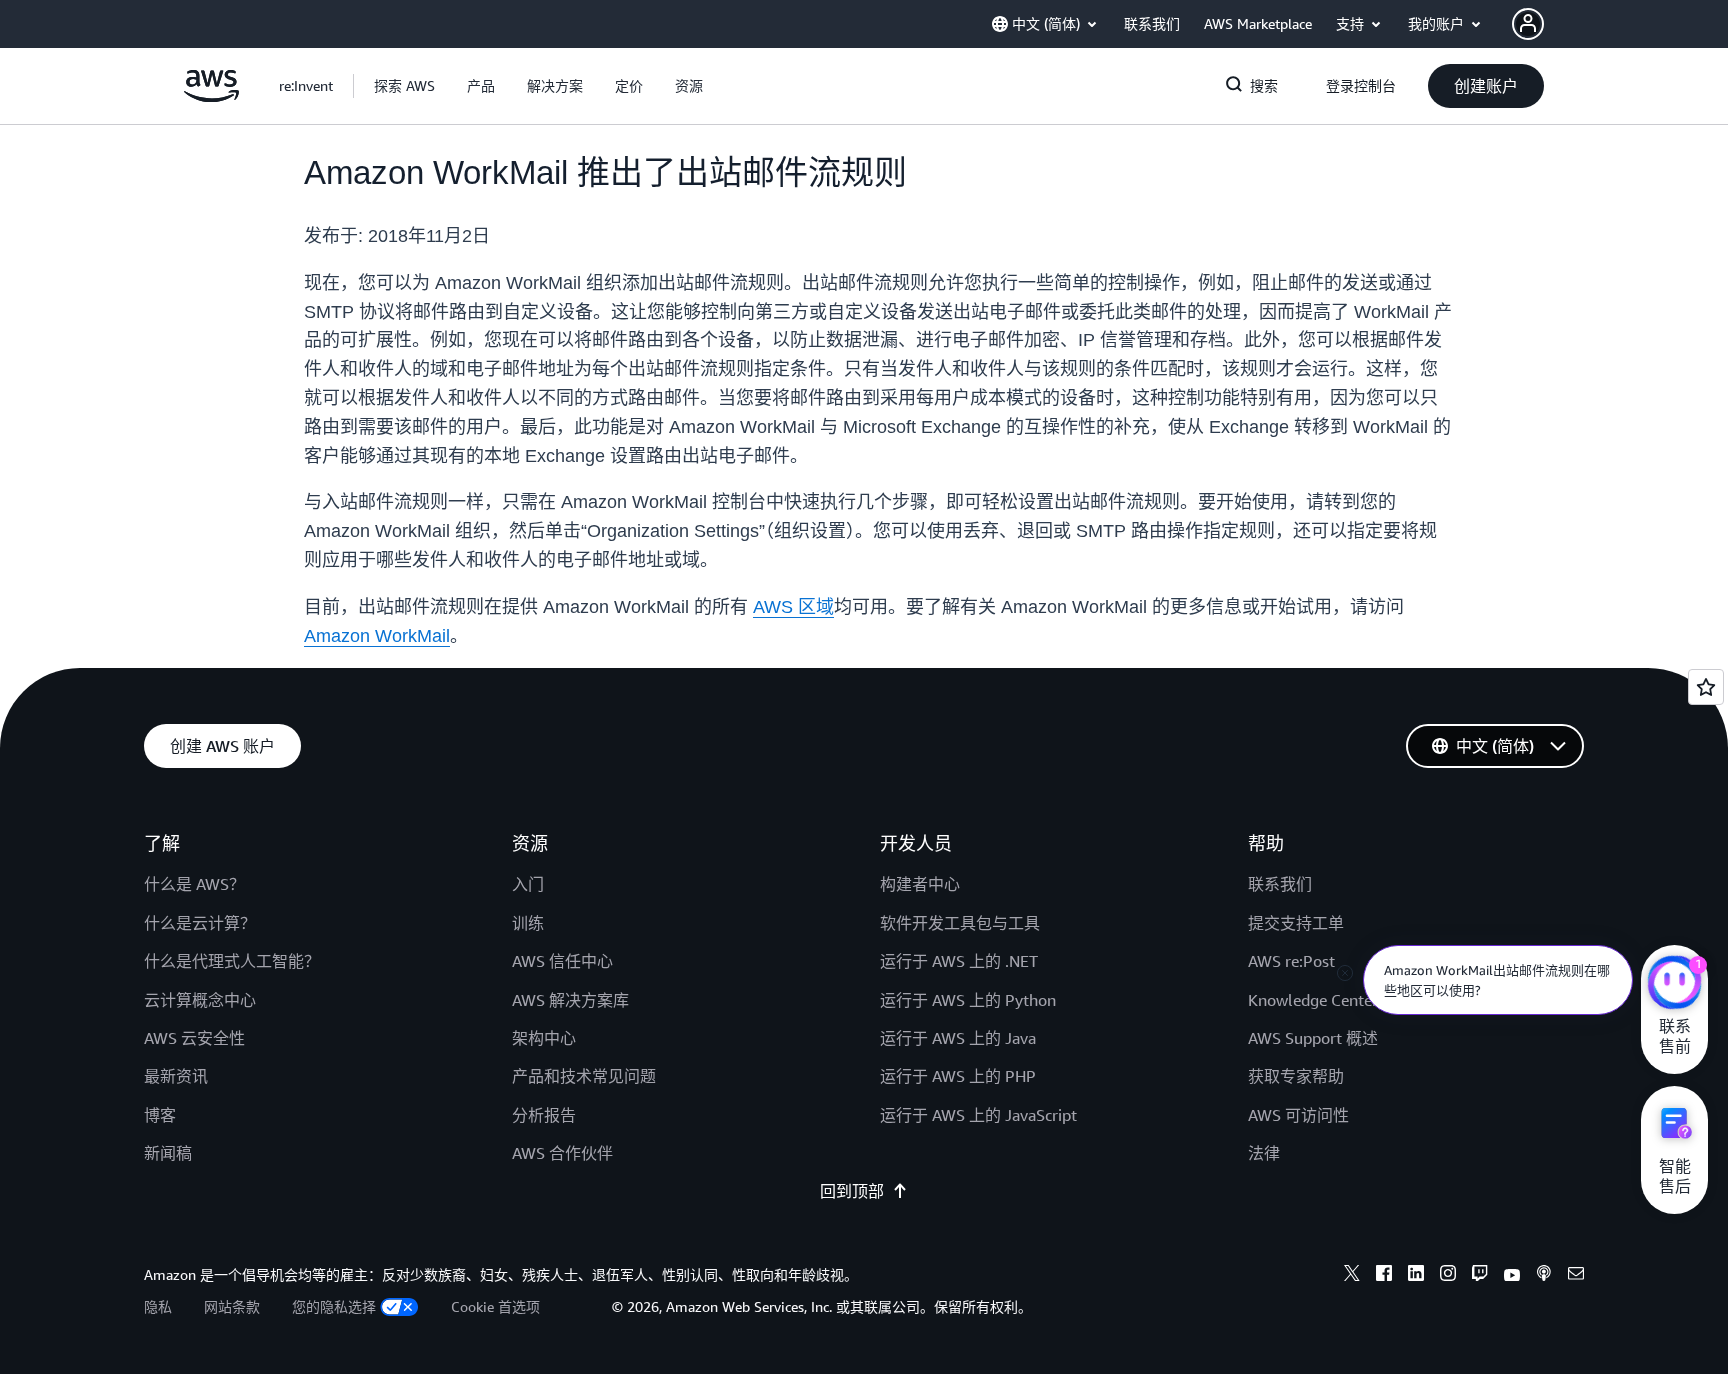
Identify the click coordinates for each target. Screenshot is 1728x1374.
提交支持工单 (1296, 923)
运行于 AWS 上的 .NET (959, 961)
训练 (528, 923)
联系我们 (1280, 884)
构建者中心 (920, 884)
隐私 (158, 1306)
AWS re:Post (1291, 961)
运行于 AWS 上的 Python (968, 1000)
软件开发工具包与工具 (960, 923)
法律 (1264, 1153)
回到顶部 (852, 1191)
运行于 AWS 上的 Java (958, 1038)
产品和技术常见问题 (584, 1076)
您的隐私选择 (334, 1306)
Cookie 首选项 (495, 1306)
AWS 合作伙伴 (562, 1153)
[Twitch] (1480, 1276)
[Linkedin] (1416, 1276)
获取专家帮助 (1296, 1076)
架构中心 (544, 1038)
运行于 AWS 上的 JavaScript (978, 1115)
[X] (1352, 1276)
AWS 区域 (793, 607)
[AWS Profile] (1528, 24)
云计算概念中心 (200, 1000)
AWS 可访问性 (1298, 1115)
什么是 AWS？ (194, 884)
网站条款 (232, 1306)
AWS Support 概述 (1313, 1038)
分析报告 (544, 1115)
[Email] (1576, 1276)
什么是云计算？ (200, 923)
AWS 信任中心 (562, 961)
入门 (528, 884)
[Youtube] (1512, 1276)
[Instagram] (1448, 1276)
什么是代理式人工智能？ (232, 961)
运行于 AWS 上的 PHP (958, 1076)
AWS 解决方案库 (570, 1000)
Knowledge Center (1313, 1000)
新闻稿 (168, 1153)
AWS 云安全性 (194, 1038)
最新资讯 (176, 1076)
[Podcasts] (1544, 1276)
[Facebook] (1384, 1276)
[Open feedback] (1706, 687)
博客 (160, 1115)
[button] (404, 86)
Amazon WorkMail (377, 636)
